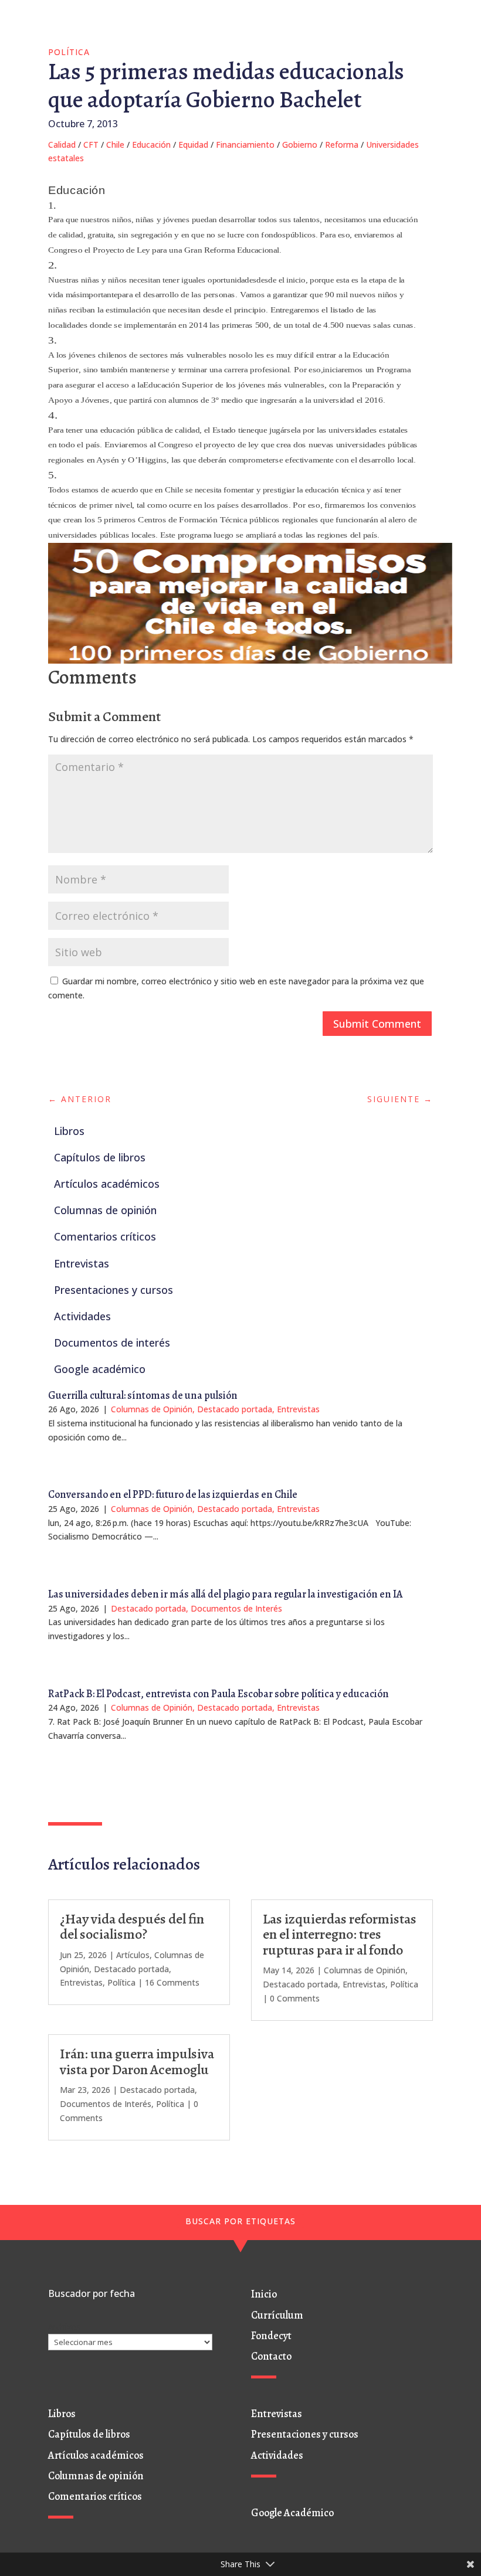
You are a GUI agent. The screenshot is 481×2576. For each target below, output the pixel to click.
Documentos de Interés (236, 1608)
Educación (151, 145)
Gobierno (300, 145)
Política (69, 52)
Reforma (342, 145)
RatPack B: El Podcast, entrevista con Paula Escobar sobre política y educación (219, 1694)
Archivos (64, 2327)
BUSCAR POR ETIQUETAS (240, 2221)
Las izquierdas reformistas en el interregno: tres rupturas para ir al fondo (340, 1934)
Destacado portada (235, 1409)
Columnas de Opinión (152, 1409)
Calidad (62, 145)
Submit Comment (377, 1024)
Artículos (133, 1955)
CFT (91, 145)
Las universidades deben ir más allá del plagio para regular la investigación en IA (226, 1594)
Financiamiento (245, 145)
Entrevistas (298, 1409)
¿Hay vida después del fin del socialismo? (132, 1926)
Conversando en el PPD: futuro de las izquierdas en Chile (173, 1494)
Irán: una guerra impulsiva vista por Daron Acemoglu (137, 2061)
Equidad (193, 145)
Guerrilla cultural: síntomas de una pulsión (143, 1395)
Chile (115, 145)
